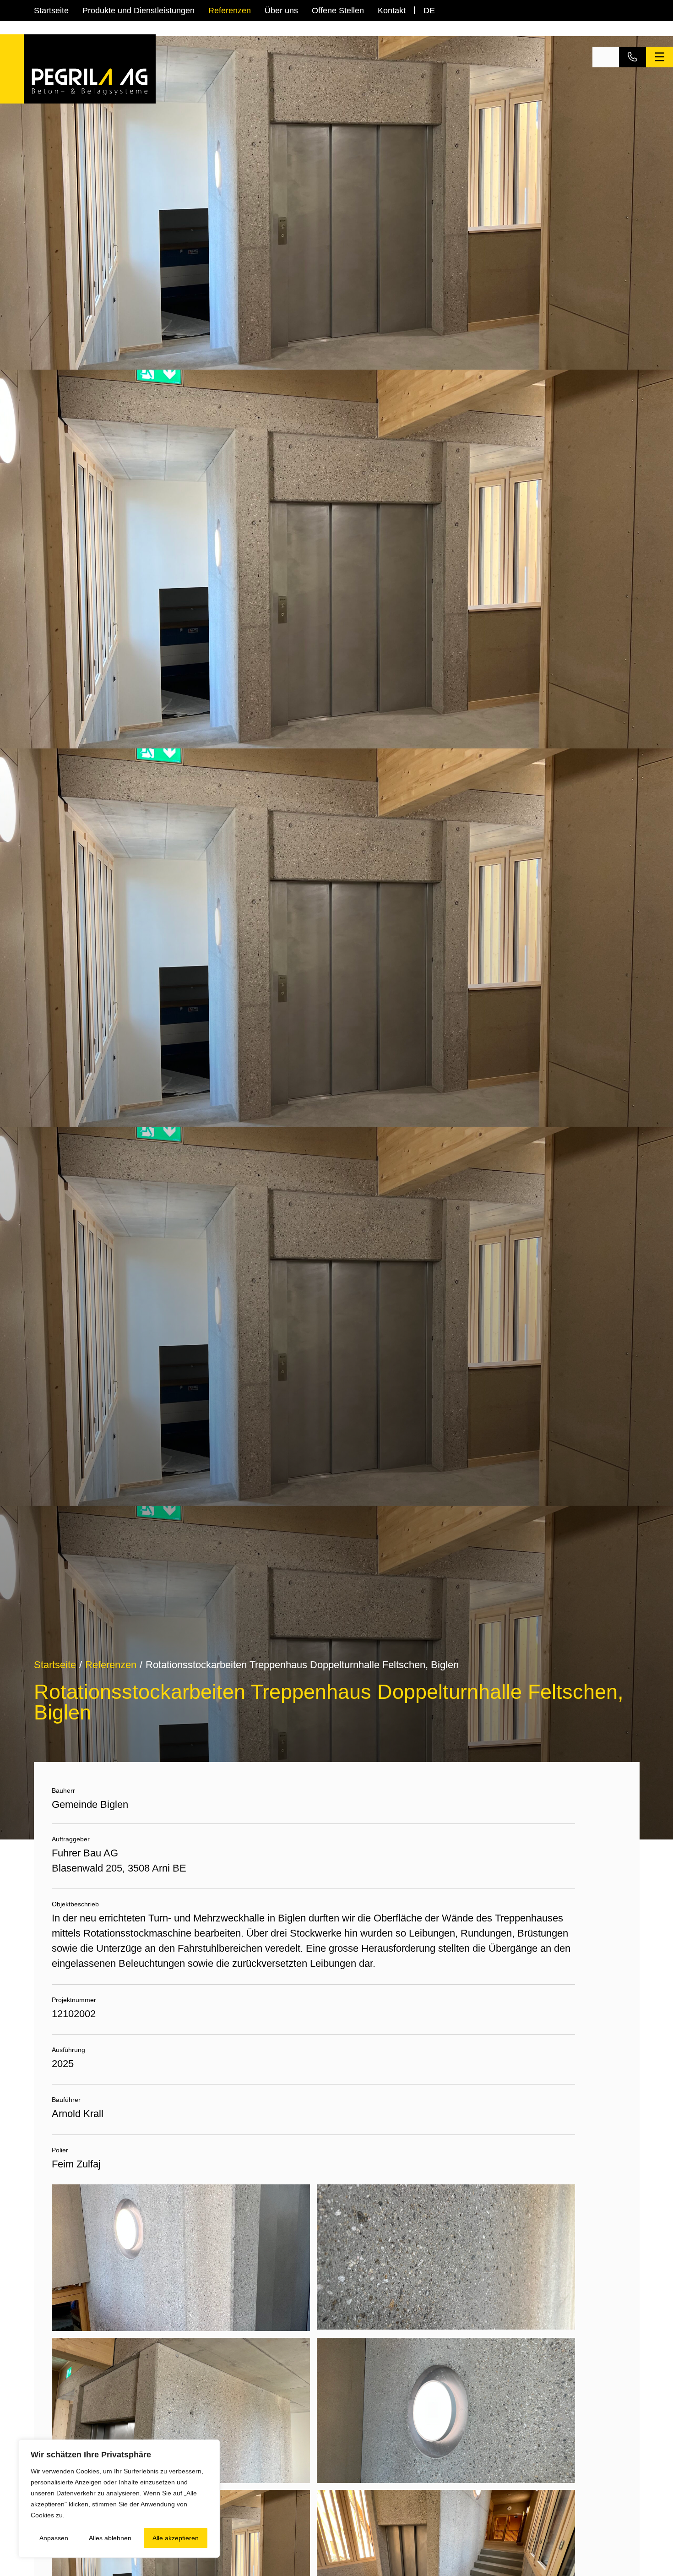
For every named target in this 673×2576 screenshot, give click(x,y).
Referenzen (230, 11)
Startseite (51, 11)
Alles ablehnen (110, 2538)
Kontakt (392, 11)
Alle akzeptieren (176, 2538)
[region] (119, 2499)
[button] (606, 57)
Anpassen (54, 2538)
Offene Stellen (338, 11)
